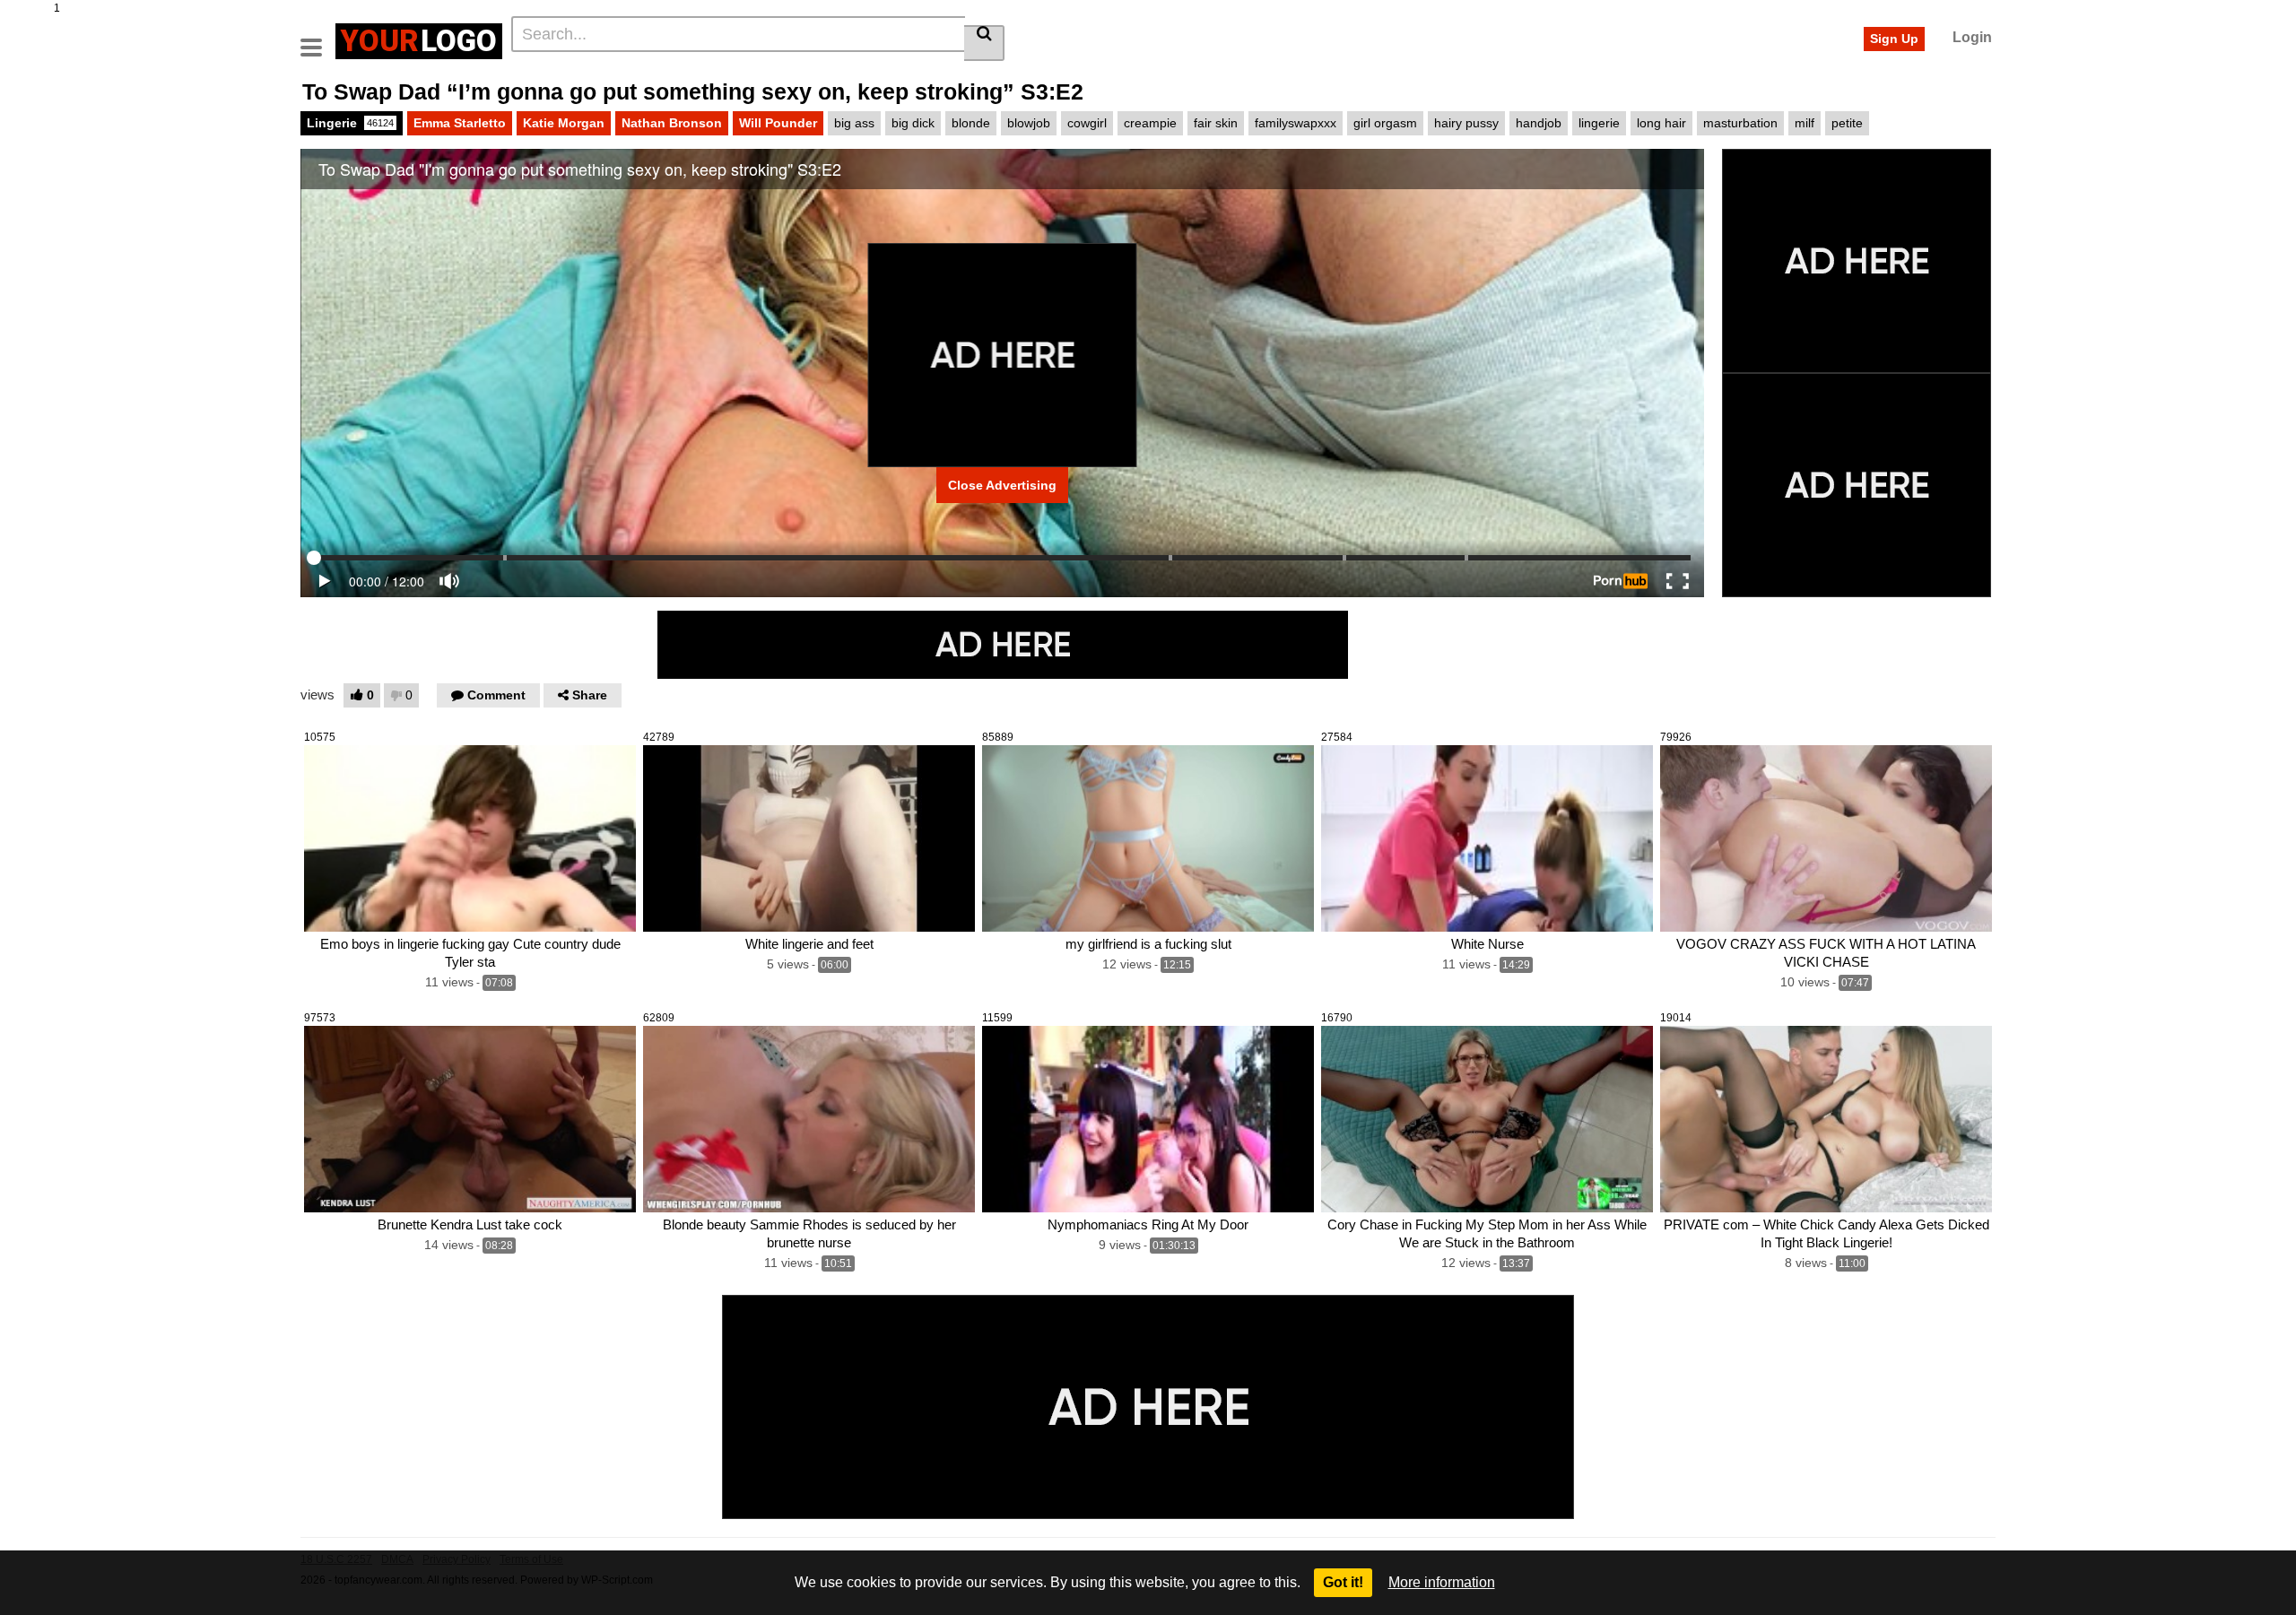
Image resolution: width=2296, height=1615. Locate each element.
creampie (1150, 123)
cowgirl (1087, 123)
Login (1972, 37)
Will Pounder (778, 123)
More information (1442, 1582)
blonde (971, 123)
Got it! (1343, 1582)
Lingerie (350, 123)
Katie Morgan (564, 123)
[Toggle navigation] (318, 39)
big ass (854, 123)
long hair (1661, 123)
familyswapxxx (1296, 123)
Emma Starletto (460, 123)
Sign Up (1894, 39)
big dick (913, 123)
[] (984, 43)
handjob (1539, 123)
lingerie (1599, 123)
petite (1847, 123)
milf (1805, 123)
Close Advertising (1002, 485)
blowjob (1029, 123)
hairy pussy (1466, 123)
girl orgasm (1385, 123)
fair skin (1216, 123)
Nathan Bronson (672, 123)
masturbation (1740, 123)
